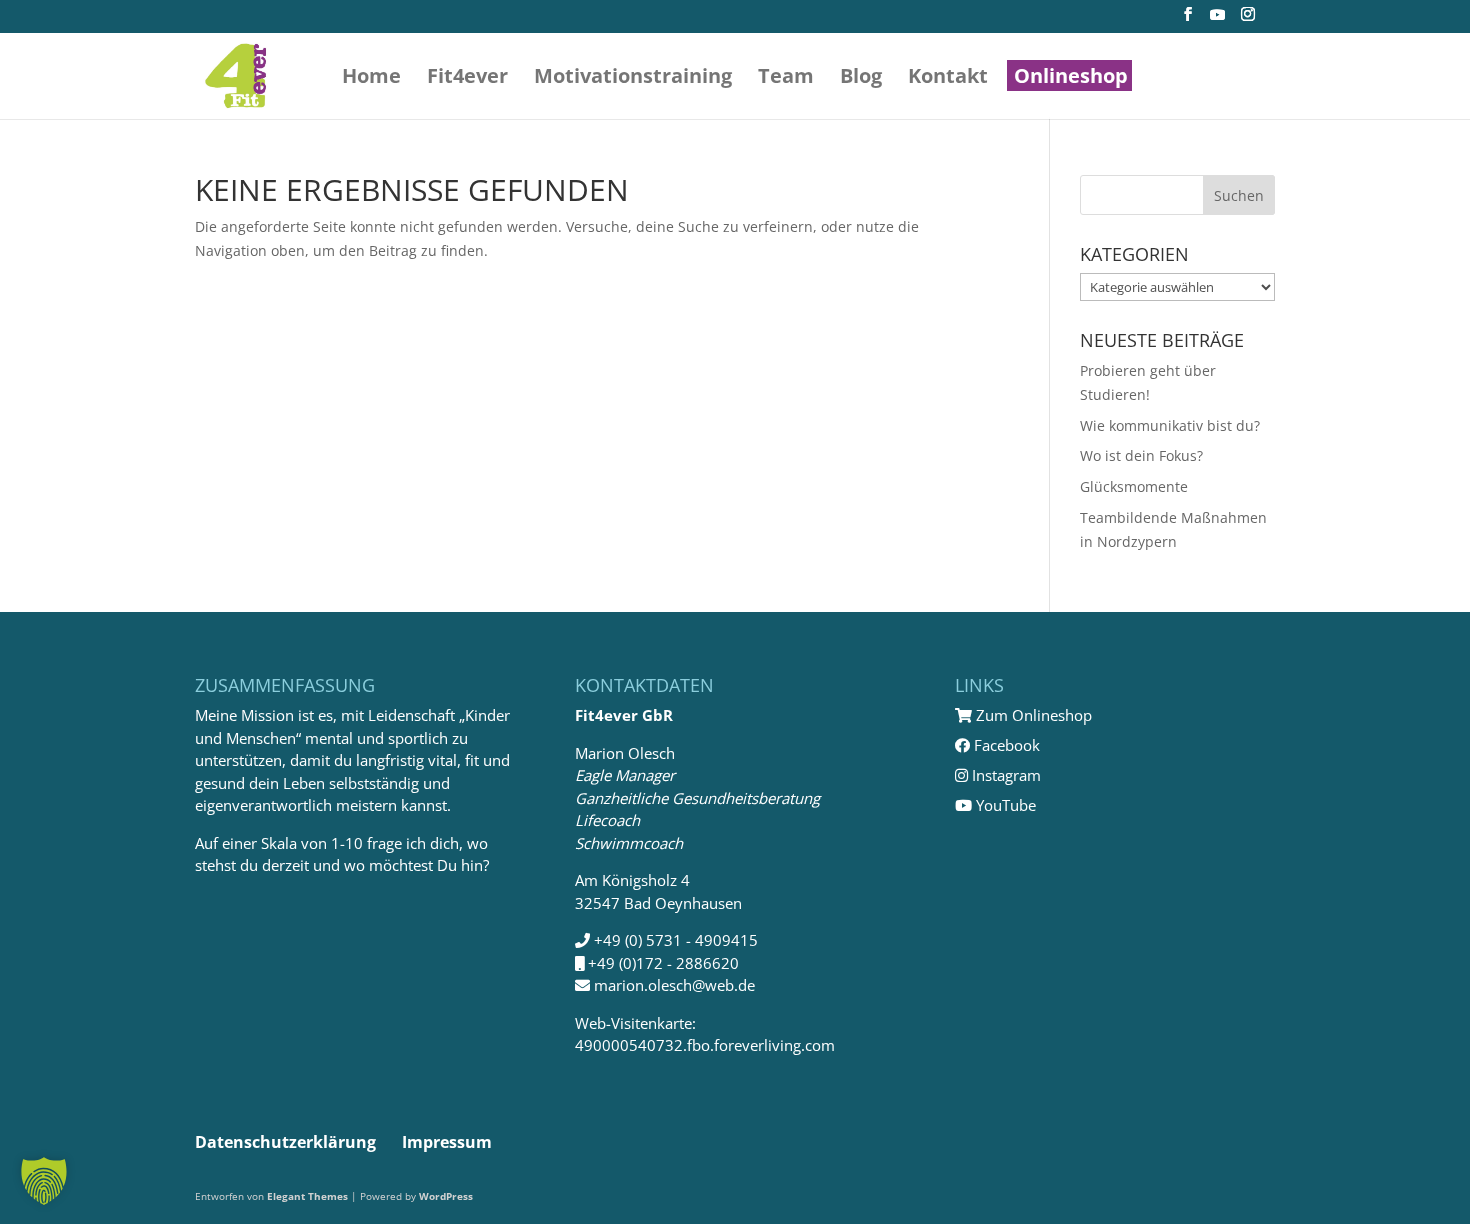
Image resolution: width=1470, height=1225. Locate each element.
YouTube (1004, 805)
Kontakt (948, 79)
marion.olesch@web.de (674, 985)
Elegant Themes (307, 1196)
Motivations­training (633, 79)
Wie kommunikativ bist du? (1170, 425)
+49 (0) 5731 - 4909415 (676, 940)
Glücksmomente (1134, 486)
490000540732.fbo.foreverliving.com (705, 1045)
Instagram (1004, 775)
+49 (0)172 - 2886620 (663, 963)
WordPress (446, 1196)
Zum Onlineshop (1032, 715)
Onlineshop (1071, 79)
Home (371, 79)
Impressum (447, 1142)
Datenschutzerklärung (285, 1142)
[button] (44, 1181)
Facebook (1005, 745)
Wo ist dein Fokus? (1141, 455)
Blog (861, 79)
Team (786, 79)
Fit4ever (467, 79)
